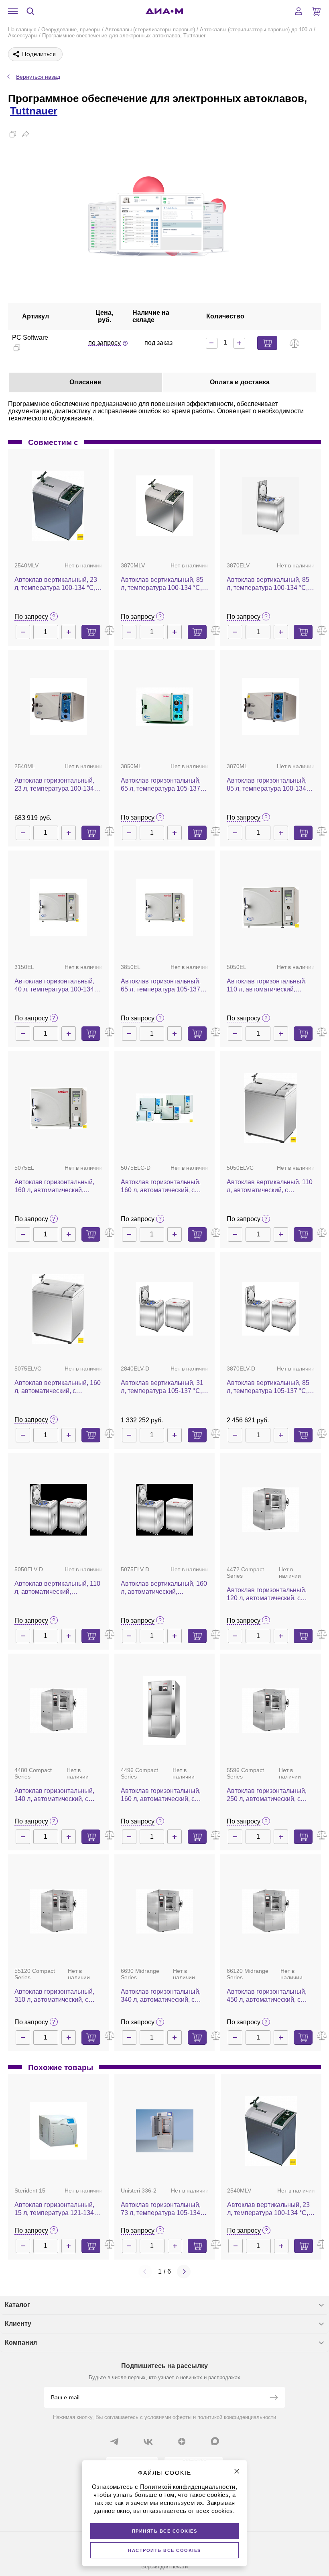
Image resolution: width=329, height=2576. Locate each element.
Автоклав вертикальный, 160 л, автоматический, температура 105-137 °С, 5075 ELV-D (164, 1588)
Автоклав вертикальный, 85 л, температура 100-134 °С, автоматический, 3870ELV (268, 584)
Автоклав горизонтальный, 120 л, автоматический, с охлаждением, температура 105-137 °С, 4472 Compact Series (268, 1594)
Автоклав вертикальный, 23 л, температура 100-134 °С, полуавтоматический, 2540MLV (56, 584)
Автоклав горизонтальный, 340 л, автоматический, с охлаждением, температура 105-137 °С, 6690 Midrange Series (162, 1996)
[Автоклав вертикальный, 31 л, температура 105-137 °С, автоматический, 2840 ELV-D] (165, 1309)
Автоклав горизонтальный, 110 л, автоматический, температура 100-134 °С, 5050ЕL (267, 986)
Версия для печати (164, 2567)
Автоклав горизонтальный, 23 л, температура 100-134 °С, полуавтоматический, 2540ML (54, 785)
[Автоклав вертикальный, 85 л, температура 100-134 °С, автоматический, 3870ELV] (271, 506)
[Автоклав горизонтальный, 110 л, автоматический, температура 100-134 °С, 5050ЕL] (271, 908)
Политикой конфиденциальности (188, 2487)
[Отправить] (274, 2398)
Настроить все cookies (164, 2550)
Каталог (17, 2305)
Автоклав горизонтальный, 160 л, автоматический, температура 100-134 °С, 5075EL (54, 1186)
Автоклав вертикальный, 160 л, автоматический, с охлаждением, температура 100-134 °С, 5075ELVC (58, 1387)
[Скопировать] (13, 134)
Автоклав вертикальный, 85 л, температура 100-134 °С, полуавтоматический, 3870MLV (162, 584)
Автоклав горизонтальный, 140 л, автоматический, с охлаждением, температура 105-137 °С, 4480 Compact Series (56, 1795)
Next (184, 2272)
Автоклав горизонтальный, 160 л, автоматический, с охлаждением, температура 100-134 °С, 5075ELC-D (162, 1186)
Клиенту (18, 2324)
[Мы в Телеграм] (114, 2441)
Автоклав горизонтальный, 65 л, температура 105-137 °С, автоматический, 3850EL (163, 986)
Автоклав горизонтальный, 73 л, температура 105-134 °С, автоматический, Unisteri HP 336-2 (163, 2209)
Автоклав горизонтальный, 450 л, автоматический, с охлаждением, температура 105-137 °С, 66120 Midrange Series (268, 1996)
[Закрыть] (237, 2471)
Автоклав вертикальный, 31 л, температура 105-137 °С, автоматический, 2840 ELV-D (164, 1387)
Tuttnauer (34, 111)
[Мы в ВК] (148, 2441)
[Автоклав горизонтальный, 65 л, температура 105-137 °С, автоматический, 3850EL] (165, 907)
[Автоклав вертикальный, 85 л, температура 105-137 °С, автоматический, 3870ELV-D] (271, 1309)
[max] (215, 2441)
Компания (21, 2342)
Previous (145, 2272)
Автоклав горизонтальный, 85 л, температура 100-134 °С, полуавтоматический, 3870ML (267, 785)
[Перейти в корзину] (316, 11)
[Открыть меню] (13, 11)
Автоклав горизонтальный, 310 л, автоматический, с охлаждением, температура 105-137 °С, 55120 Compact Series (56, 1996)
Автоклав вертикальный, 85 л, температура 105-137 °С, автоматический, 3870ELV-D (269, 1387)
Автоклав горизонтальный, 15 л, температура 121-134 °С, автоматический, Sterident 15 (58, 2209)
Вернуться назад (38, 77)
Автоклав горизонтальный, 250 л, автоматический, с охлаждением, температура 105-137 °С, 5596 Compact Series (268, 1795)
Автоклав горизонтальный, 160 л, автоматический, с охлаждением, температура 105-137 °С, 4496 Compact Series (162, 1795)
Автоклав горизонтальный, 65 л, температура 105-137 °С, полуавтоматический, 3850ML (161, 785)
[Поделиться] (26, 134)
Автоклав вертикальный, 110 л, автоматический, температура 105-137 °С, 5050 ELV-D (57, 1588)
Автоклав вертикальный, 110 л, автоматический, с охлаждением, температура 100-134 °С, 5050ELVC (270, 1186)
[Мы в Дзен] (182, 2441)
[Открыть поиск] (30, 11)
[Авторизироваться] (299, 11)
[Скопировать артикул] (17, 348)
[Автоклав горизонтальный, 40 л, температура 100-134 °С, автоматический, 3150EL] (58, 907)
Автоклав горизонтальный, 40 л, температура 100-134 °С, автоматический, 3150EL (57, 986)
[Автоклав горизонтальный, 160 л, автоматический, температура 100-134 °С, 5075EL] (58, 1108)
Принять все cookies (165, 2531)
